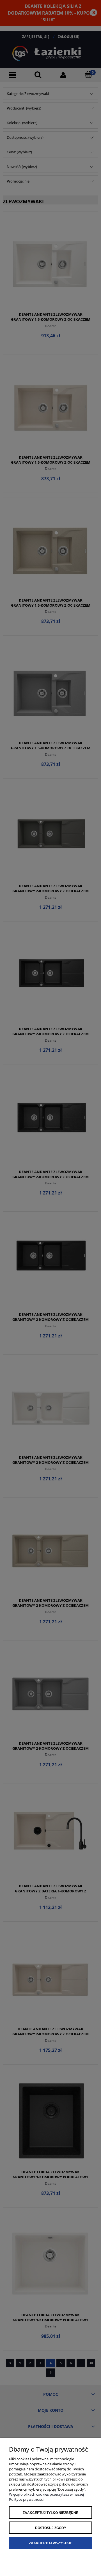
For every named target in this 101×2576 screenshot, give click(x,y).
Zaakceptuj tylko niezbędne (50, 2513)
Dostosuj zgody (51, 2528)
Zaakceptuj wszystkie (50, 2543)
